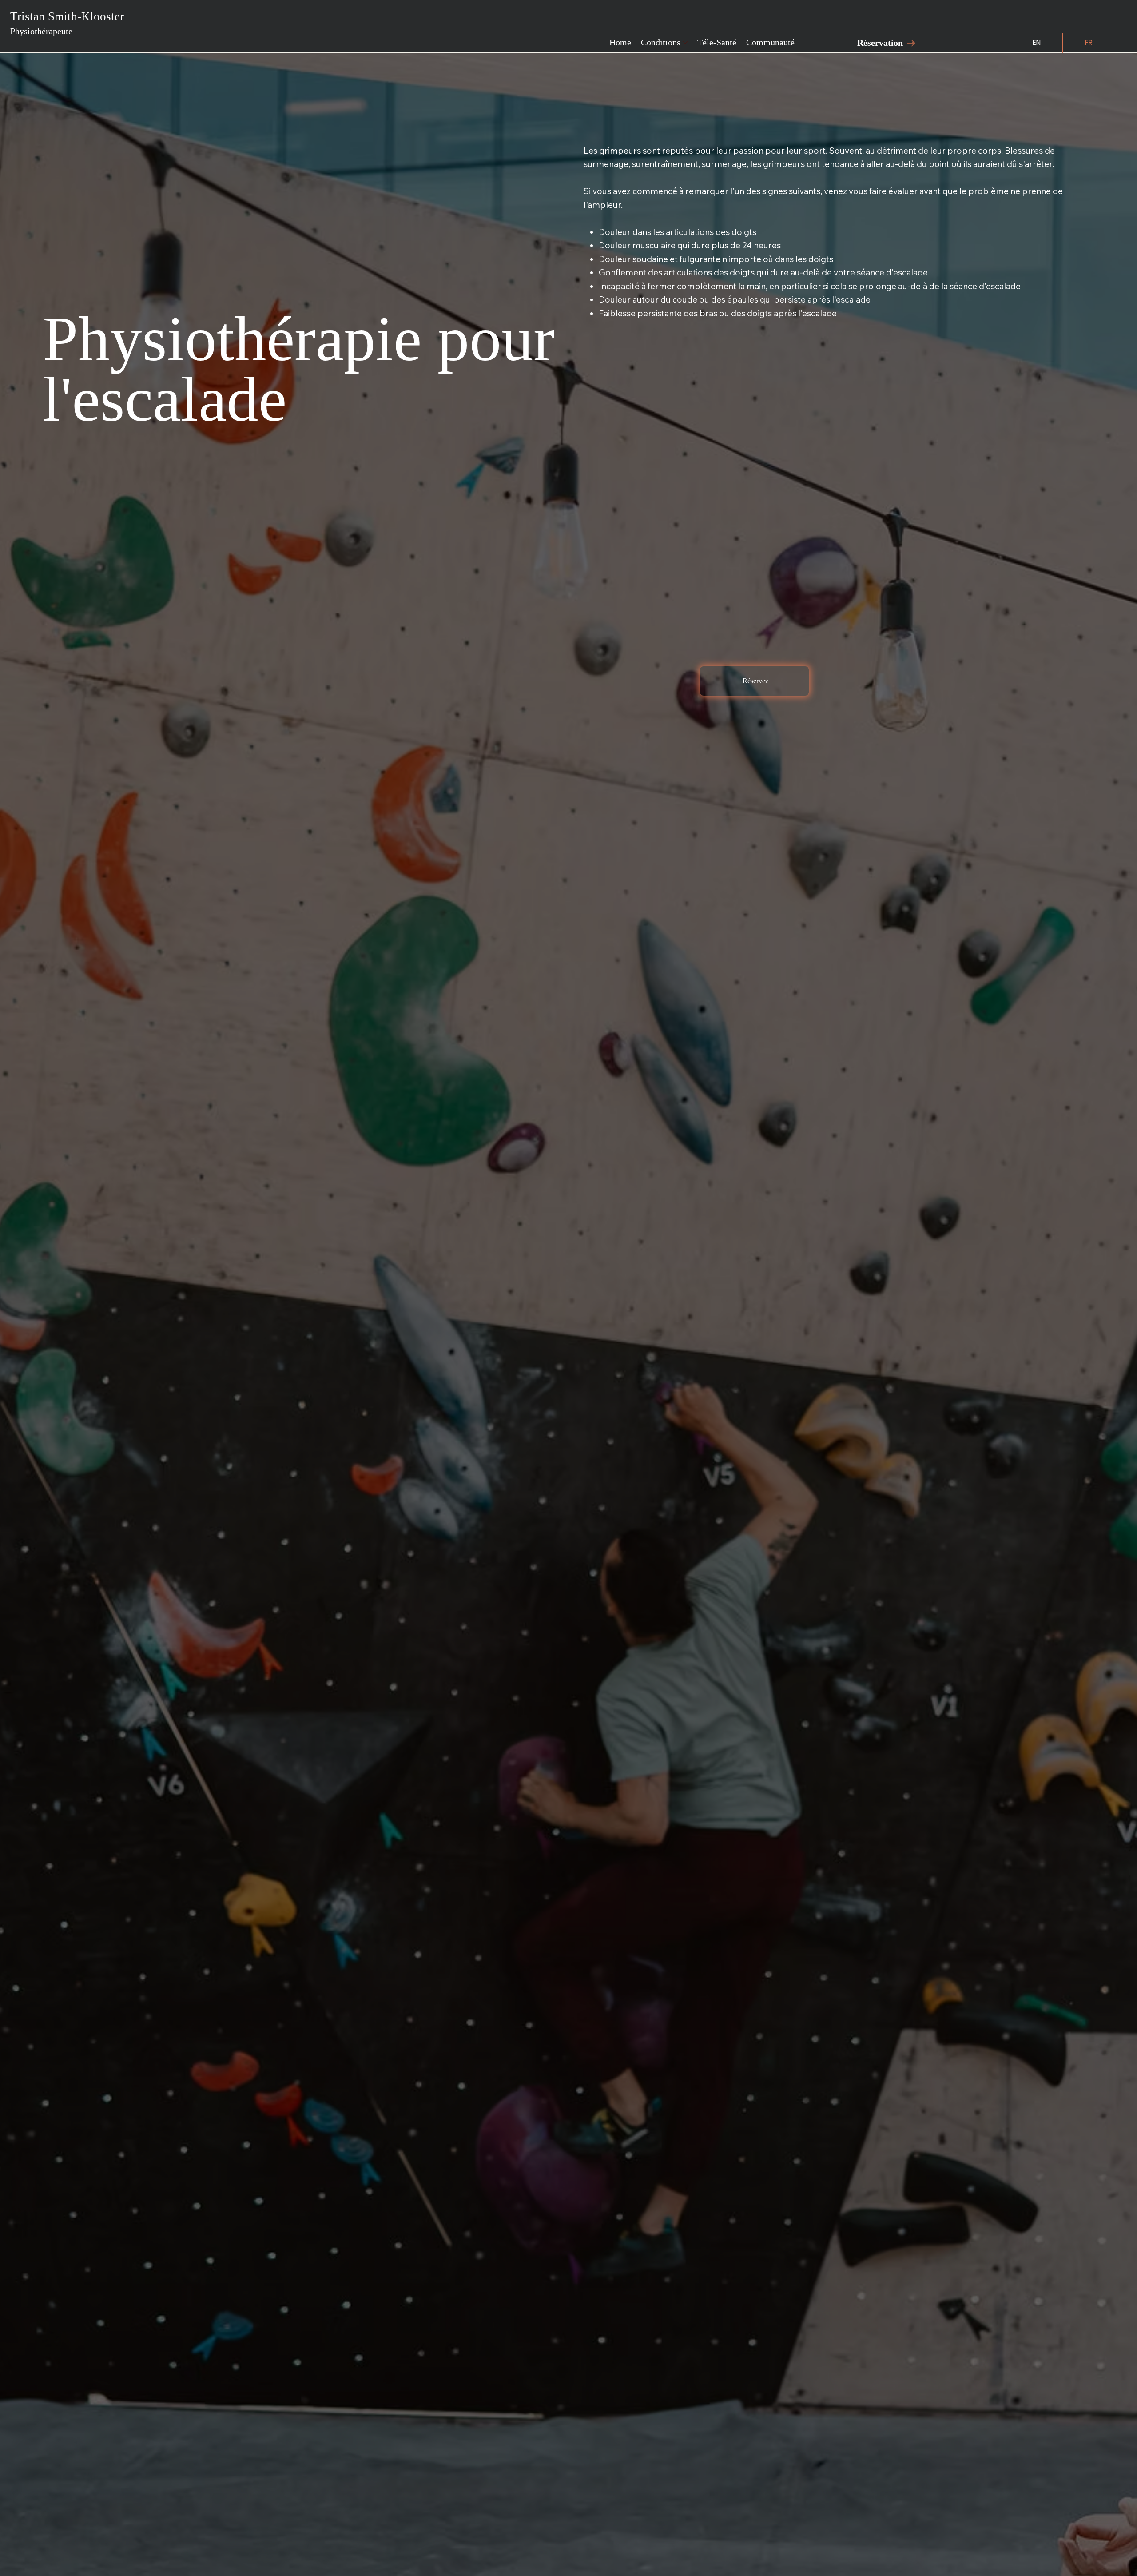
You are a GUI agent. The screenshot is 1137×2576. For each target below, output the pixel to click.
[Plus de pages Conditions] (685, 43)
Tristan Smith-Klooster (67, 23)
